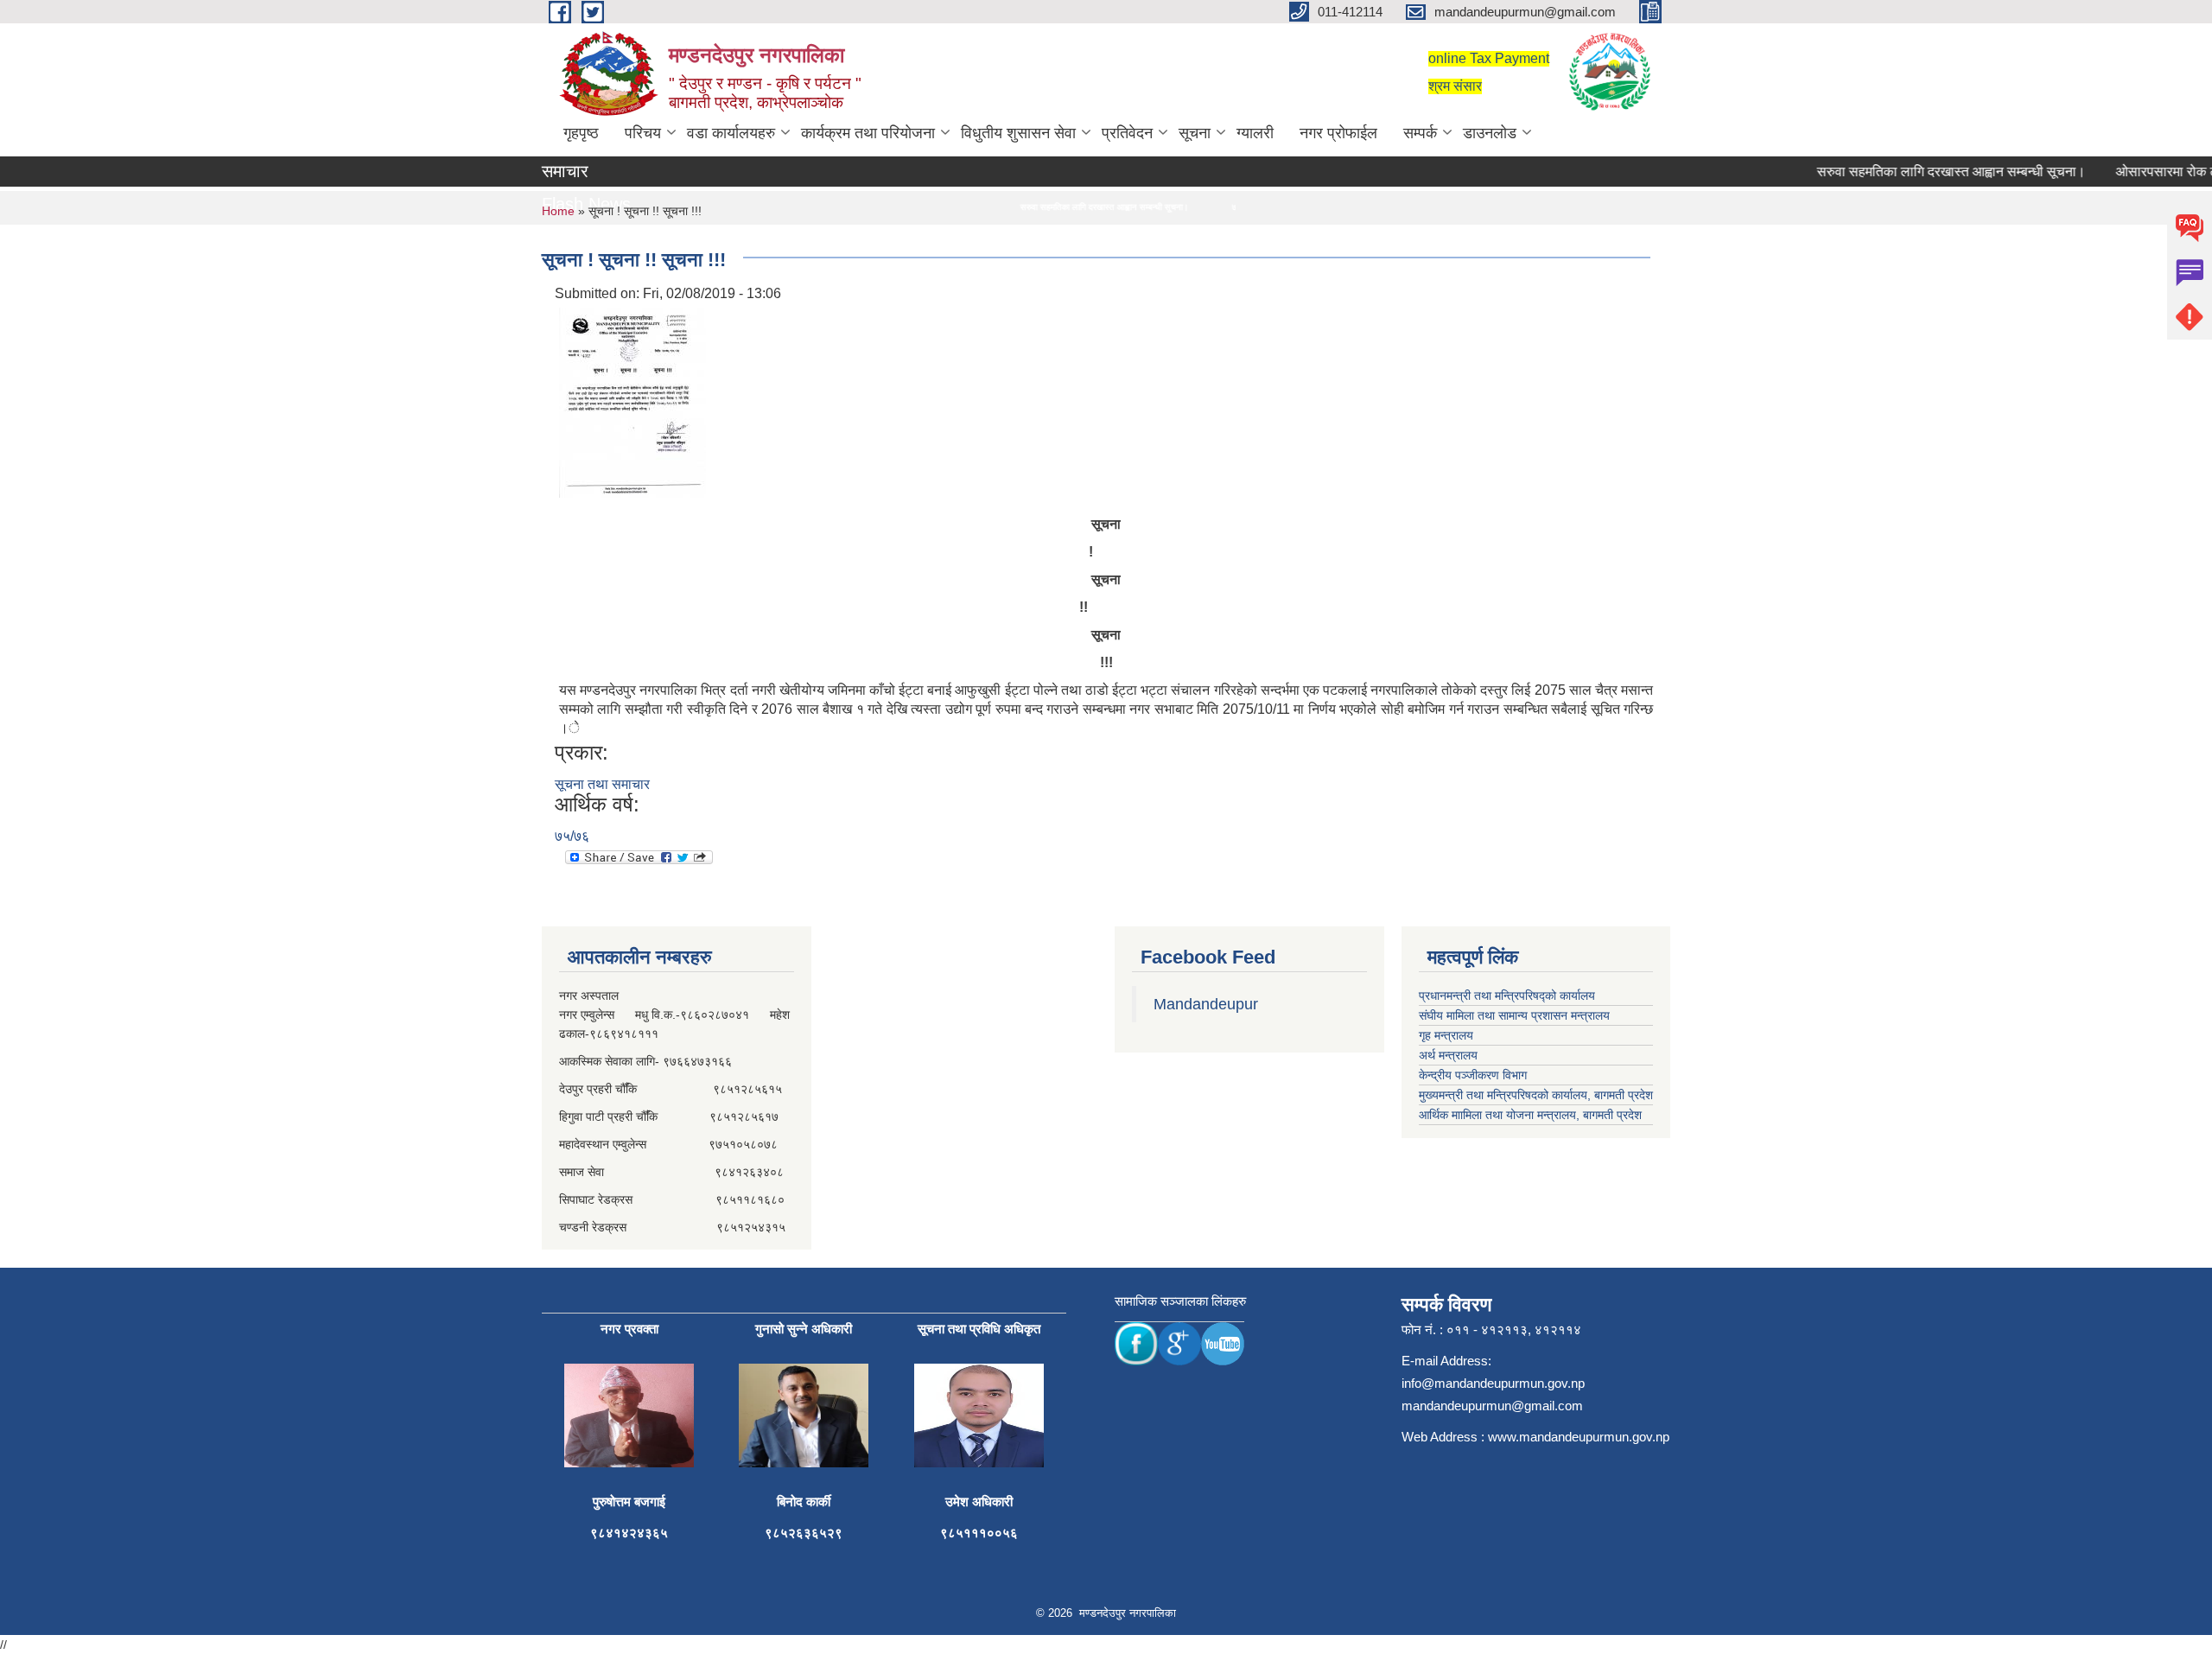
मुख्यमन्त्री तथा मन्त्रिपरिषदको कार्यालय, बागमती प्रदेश (1536, 1095)
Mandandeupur (1206, 1004)
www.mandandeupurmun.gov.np (1579, 1437)
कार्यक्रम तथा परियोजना (868, 133)
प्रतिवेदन (1127, 133)
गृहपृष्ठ (581, 133)
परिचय (643, 133)
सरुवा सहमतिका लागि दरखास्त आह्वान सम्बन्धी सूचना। (1921, 172)
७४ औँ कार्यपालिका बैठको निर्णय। (1222, 207)
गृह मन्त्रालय (1446, 1035)
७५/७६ (572, 836)
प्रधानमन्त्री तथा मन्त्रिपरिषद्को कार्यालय (1507, 996)
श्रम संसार (1455, 86)
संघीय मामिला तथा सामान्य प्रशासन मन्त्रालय (1514, 1015)
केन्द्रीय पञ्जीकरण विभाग (1473, 1075)
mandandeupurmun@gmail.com (1492, 1406)
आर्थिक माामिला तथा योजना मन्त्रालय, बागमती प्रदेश (1530, 1115)
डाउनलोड (1490, 133)
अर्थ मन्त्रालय (1448, 1055)
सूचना (1195, 133)
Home (558, 211)
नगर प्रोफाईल (1338, 133)
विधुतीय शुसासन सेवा (1018, 133)
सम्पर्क (1420, 133)
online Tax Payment (1489, 58)
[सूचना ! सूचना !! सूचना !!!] (632, 401)
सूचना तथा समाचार (602, 784)
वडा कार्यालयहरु (731, 133)
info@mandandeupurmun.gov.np (1493, 1383)
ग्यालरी (1255, 133)
